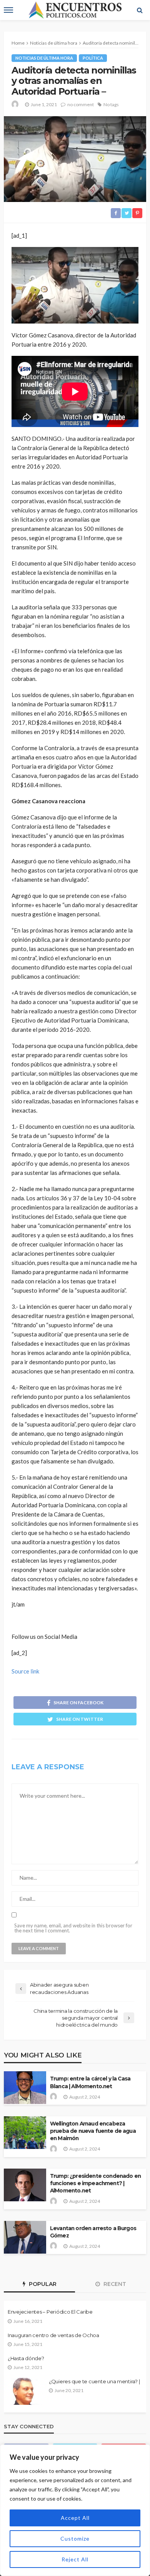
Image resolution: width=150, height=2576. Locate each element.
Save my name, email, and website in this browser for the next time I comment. (73, 1928)
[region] (75, 2510)
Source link (25, 1671)
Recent (114, 2284)
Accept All (75, 2518)
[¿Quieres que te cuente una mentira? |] (25, 2391)
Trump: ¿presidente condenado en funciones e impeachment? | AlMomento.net (95, 2183)
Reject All (75, 2559)
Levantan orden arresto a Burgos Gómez (93, 2232)
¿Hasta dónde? (26, 2358)
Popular (42, 2284)
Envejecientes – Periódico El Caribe (50, 2312)
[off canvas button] (8, 10)
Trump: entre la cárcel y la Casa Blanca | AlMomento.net (90, 2082)
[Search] (140, 10)
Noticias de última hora (44, 58)
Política (93, 58)
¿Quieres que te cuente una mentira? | (94, 2381)
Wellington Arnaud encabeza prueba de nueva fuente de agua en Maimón (93, 2131)
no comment (81, 104)
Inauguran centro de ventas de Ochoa (53, 2335)
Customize (75, 2538)
